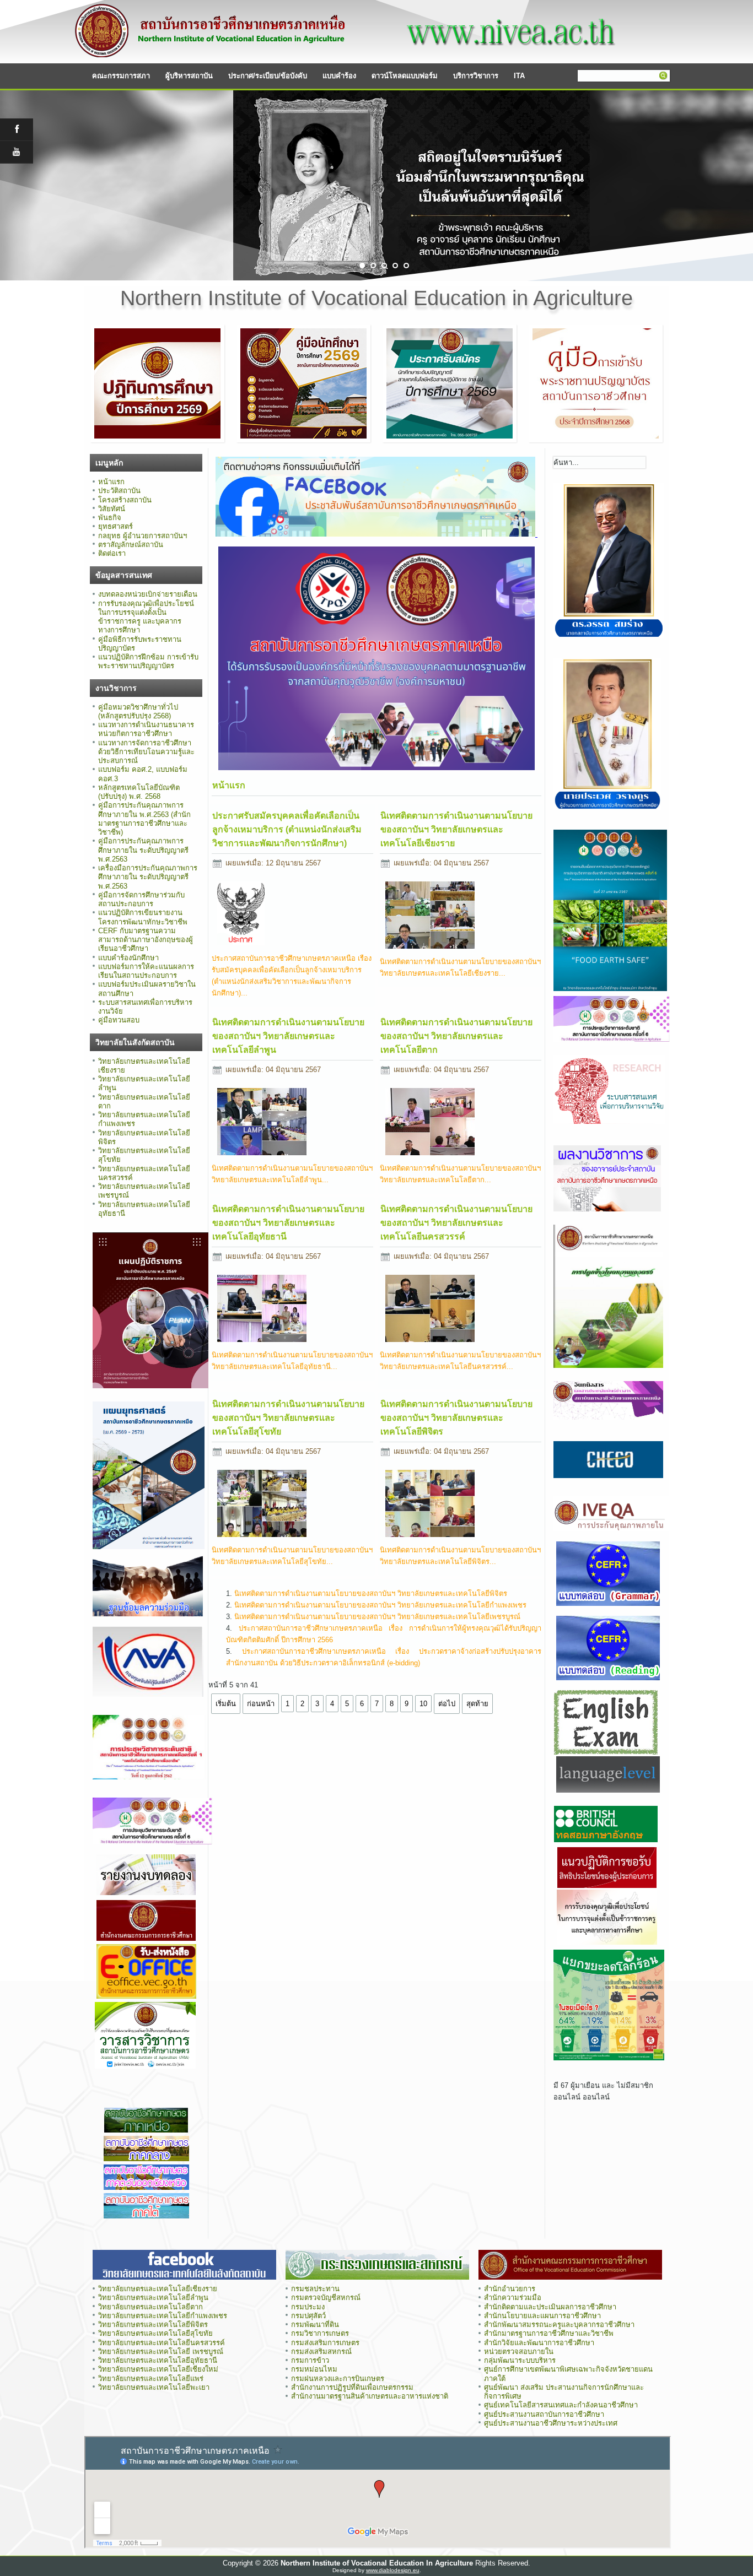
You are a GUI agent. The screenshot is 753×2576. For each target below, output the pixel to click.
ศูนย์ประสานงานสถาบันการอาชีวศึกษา (544, 2414)
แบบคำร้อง (339, 76)
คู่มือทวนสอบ (119, 1020)
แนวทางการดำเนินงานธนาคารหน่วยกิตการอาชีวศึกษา (146, 729)
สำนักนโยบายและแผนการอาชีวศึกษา (542, 2316)
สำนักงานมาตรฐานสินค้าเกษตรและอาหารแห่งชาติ (370, 2396)
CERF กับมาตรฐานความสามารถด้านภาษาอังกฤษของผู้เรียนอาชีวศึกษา (146, 940)
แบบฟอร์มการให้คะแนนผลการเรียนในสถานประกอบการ (146, 971)
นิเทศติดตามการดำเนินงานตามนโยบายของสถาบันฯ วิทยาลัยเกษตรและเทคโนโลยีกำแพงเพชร (380, 1605)
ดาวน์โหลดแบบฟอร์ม (405, 76)
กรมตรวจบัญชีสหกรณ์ (326, 2298)
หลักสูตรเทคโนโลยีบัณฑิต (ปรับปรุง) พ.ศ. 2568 (139, 792)
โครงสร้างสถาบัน (125, 500)
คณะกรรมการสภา (121, 76)
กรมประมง (308, 2307)
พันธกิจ (110, 518)
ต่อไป (447, 1704)
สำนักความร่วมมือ (513, 2298)
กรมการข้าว (310, 2360)
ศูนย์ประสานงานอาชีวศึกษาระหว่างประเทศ (551, 2423)
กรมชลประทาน (315, 2289)
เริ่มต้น (226, 1704)
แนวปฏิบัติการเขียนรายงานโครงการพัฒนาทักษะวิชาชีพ (143, 917)
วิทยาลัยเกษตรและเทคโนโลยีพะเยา (154, 2387)
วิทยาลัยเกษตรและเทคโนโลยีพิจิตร (153, 2325)
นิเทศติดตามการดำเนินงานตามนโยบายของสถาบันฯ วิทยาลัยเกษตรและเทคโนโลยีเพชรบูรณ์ (377, 1617)
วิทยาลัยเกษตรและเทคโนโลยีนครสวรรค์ (162, 2343)
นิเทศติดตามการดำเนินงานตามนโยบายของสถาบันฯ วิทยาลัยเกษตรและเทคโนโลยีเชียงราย (456, 829)
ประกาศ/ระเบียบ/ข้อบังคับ (268, 76)
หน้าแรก (111, 482)
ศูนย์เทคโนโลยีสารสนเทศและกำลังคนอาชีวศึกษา (561, 2405)
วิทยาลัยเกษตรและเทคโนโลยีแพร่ (151, 2379)
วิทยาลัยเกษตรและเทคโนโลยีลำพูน (153, 2298)
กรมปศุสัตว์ (308, 2316)
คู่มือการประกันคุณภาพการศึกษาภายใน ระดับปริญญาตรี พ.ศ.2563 (143, 850)
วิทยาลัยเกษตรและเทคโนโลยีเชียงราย (158, 2289)
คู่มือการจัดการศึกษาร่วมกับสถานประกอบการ (141, 899)
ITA (519, 76)
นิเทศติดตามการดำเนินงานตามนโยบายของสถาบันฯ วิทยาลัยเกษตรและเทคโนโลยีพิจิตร (456, 1418)
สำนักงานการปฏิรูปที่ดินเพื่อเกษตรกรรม (352, 2387)
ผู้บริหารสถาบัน (189, 76)
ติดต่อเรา (112, 553)
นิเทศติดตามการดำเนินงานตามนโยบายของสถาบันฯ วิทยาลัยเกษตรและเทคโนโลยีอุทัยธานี (288, 1223)
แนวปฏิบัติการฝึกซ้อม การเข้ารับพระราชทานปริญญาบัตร (148, 661)
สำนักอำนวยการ (510, 2289)
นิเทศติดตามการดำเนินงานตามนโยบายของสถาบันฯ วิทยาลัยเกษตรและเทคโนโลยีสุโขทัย (288, 1418)
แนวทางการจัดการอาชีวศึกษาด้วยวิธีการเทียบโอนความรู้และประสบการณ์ (146, 752)
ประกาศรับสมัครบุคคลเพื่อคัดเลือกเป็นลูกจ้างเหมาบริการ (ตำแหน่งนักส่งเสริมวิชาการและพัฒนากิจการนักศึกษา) (287, 829)
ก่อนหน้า (261, 1704)
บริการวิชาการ (476, 76)
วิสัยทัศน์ (112, 509)
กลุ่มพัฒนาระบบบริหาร (520, 2360)
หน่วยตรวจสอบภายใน (519, 2352)
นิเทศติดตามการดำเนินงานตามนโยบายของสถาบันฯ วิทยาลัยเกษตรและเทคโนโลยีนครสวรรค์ (456, 1223)
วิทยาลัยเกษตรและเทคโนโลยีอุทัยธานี (158, 2360)
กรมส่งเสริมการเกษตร (325, 2343)
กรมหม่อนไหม (314, 2369)
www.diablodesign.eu (393, 2570)
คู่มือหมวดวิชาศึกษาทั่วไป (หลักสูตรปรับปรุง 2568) (138, 711)
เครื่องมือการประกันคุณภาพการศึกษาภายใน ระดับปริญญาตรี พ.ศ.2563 (148, 877)
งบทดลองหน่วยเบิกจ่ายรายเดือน (148, 594)
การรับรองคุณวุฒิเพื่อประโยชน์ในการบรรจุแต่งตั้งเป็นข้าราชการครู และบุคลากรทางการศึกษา (146, 617)
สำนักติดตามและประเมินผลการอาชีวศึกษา (550, 2307)
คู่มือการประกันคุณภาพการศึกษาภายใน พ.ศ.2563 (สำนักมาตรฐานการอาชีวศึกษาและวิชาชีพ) (144, 819)
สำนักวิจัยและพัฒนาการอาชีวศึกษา (539, 2343)
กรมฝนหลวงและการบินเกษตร (338, 2379)
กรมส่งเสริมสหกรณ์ (321, 2352)
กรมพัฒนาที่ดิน (315, 2325)
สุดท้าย (477, 1704)
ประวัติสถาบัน (119, 491)
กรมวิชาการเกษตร (320, 2333)
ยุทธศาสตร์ (115, 526)
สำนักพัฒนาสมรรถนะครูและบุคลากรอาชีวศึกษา (559, 2325)
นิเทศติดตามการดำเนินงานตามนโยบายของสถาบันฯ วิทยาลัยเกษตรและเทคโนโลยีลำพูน (288, 1036)
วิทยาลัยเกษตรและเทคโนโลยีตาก (150, 2307)
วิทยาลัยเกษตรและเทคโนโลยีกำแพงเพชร (164, 2316)
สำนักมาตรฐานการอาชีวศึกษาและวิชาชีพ (549, 2333)
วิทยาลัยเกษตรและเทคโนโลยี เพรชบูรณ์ (161, 2352)
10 (423, 1704)
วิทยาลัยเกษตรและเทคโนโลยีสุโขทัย (155, 2333)
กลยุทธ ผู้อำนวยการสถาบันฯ (142, 536)
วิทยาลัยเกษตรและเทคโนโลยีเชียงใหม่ (158, 2369)
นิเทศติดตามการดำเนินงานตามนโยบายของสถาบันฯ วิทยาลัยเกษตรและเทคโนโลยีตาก (456, 1036)
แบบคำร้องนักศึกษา (128, 958)
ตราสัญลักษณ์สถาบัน (131, 545)
